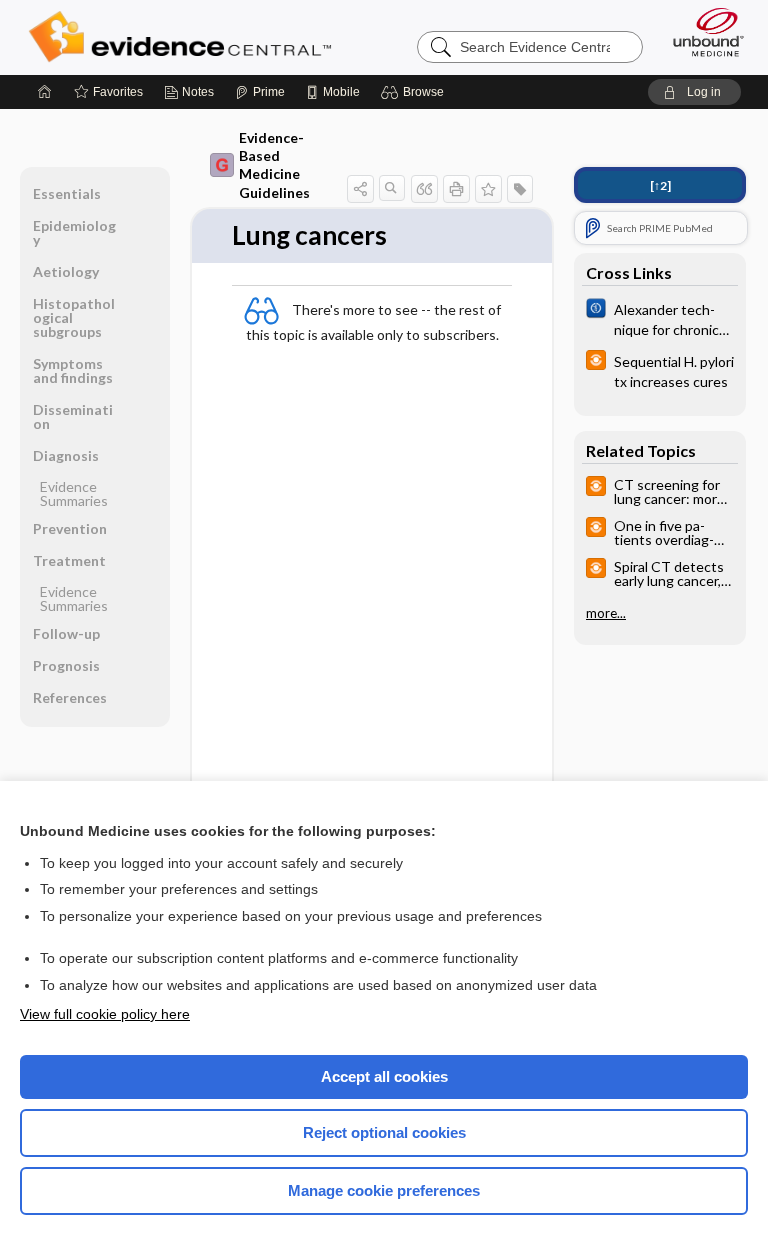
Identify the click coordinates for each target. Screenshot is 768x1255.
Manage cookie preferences (384, 1190)
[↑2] (660, 185)
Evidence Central (184, 37)
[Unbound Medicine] (702, 32)
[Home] (45, 92)
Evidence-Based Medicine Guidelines (274, 165)
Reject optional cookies (384, 1132)
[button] (415, 92)
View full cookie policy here (105, 1014)
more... (606, 613)
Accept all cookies (384, 1076)
